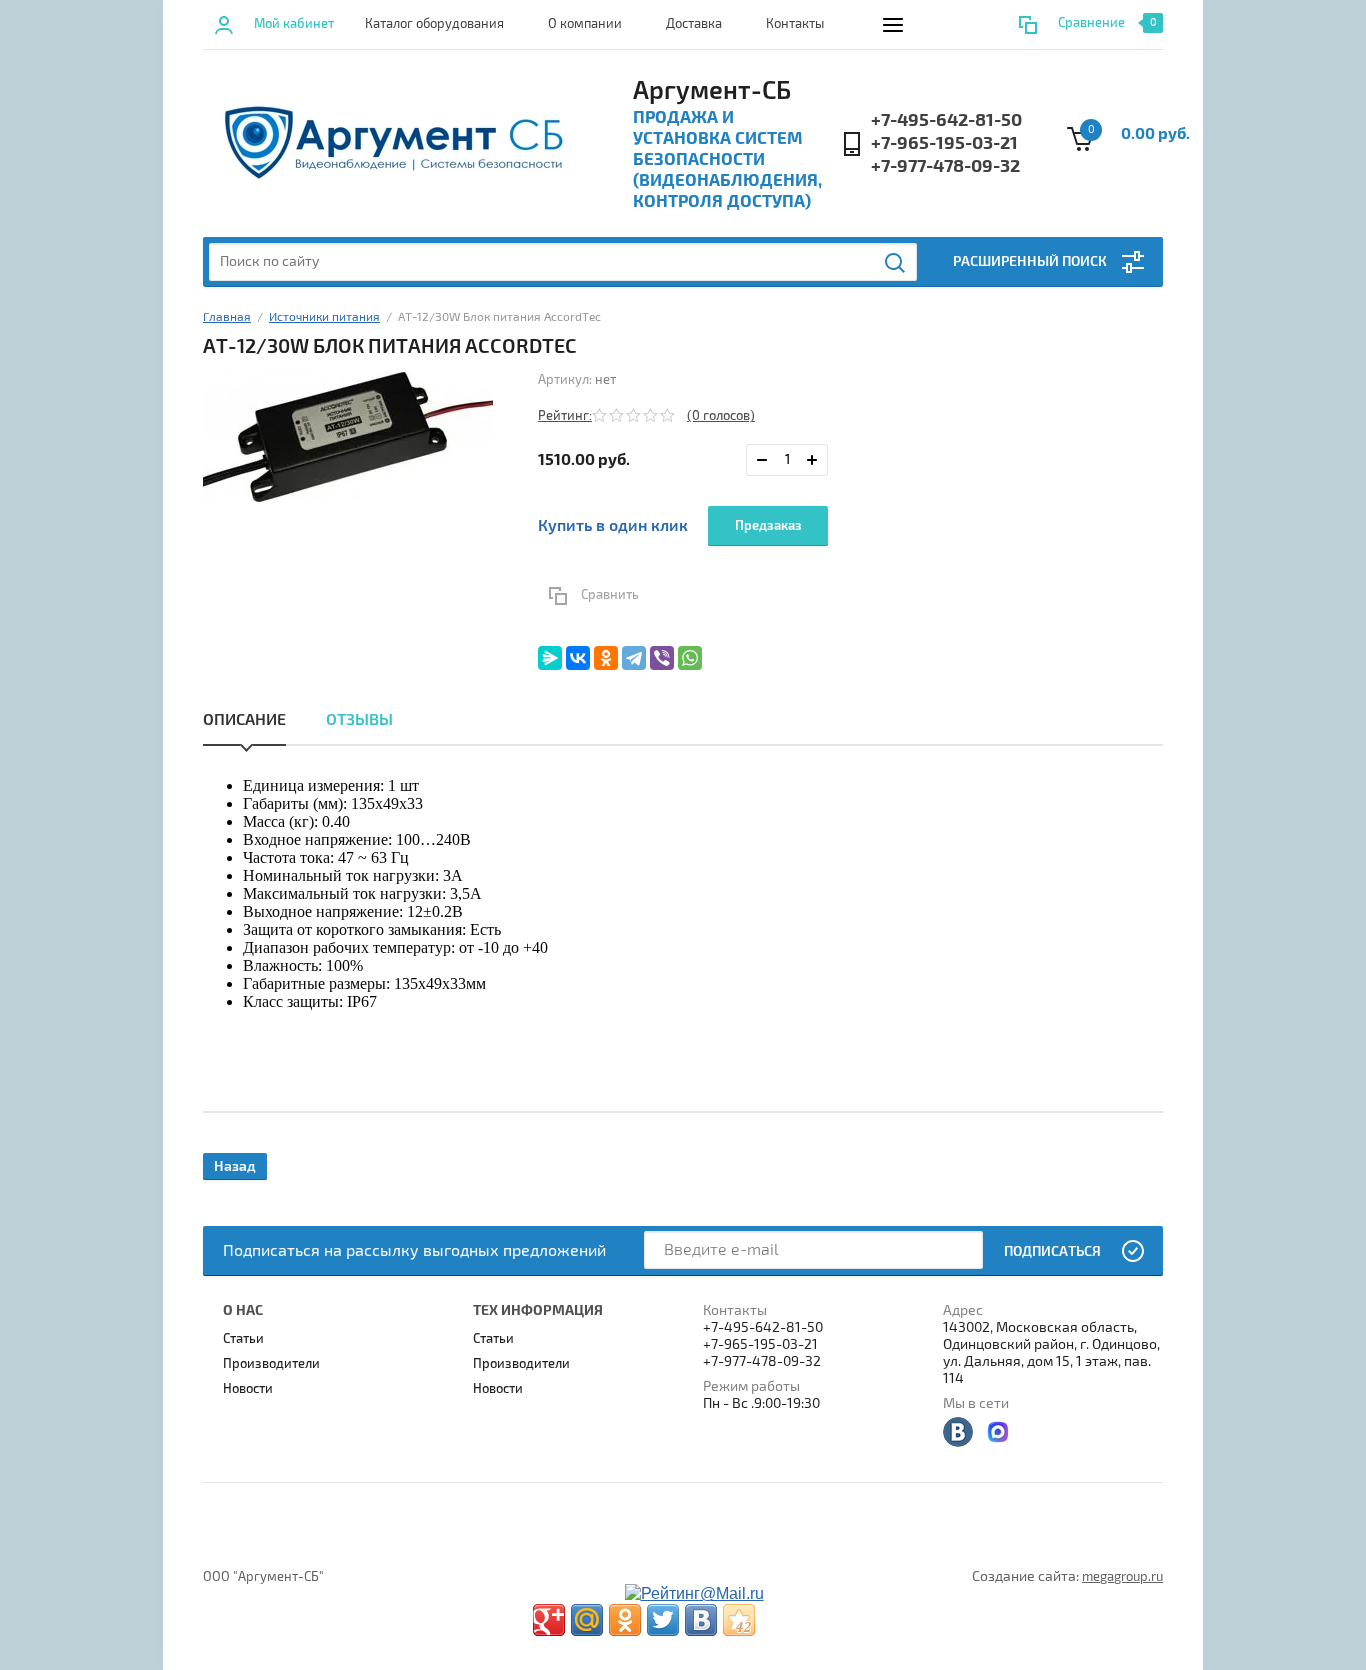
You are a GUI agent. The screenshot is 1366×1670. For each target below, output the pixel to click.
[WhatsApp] (690, 658)
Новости (248, 1389)
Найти (896, 263)
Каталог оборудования (434, 24)
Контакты (795, 24)
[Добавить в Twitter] (663, 1620)
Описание (244, 720)
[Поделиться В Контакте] (701, 1620)
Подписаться (1052, 1251)
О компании (585, 24)
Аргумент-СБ (712, 91)
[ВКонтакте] (578, 658)
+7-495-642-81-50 (946, 120)
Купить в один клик (613, 526)
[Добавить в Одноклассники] (625, 1620)
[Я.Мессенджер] (550, 658)
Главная (227, 317)
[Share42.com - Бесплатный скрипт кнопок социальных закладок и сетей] (739, 1620)
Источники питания (324, 317)
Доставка (694, 24)
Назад (235, 1166)
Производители (271, 1364)
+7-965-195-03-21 (944, 143)
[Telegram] (634, 658)
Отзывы (359, 720)
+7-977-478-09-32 (945, 166)
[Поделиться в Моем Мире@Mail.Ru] (587, 1620)
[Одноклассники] (606, 658)
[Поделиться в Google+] (549, 1620)
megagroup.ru (1122, 1577)
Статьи (243, 1339)
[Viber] (662, 658)
